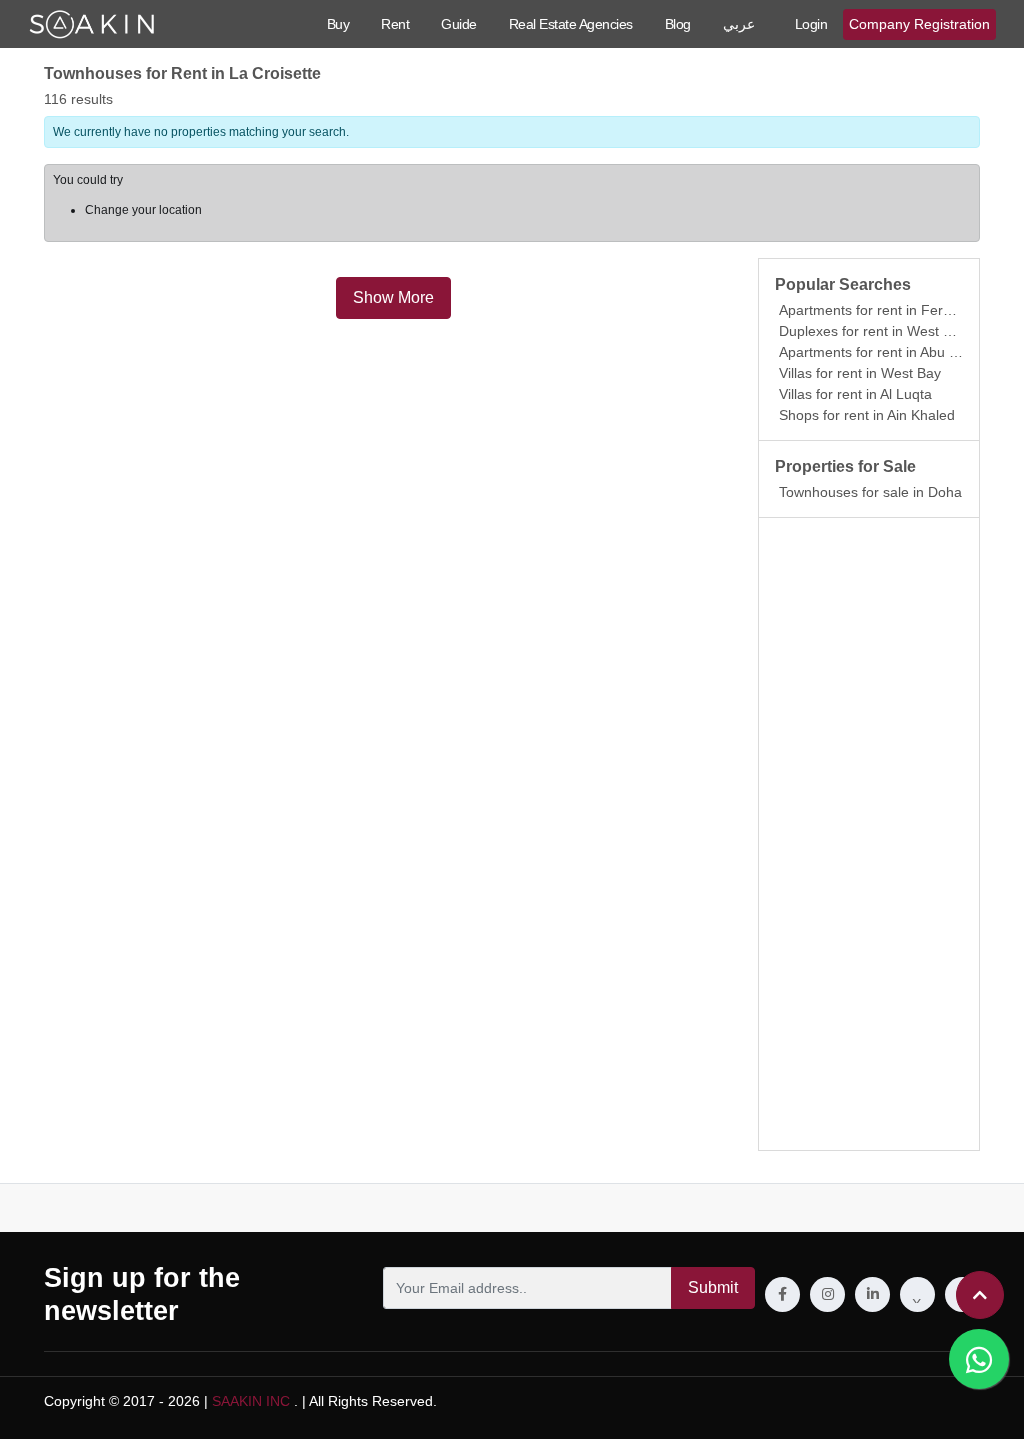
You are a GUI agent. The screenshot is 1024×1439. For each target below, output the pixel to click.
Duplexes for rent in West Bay (873, 331)
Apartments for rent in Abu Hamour (889, 352)
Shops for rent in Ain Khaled (867, 415)
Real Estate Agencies (571, 24)
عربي (739, 24)
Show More (393, 297)
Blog (678, 24)
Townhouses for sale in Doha (870, 492)
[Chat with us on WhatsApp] (979, 1359)
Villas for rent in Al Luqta (855, 394)
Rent (395, 24)
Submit (713, 1287)
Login (811, 24)
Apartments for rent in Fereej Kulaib (892, 310)
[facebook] (782, 1294)
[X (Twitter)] (917, 1294)
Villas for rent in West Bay (860, 373)
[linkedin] (872, 1294)
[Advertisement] (869, 834)
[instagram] (827, 1294)
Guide (459, 24)
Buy (338, 24)
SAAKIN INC (251, 1401)
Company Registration (919, 24)
